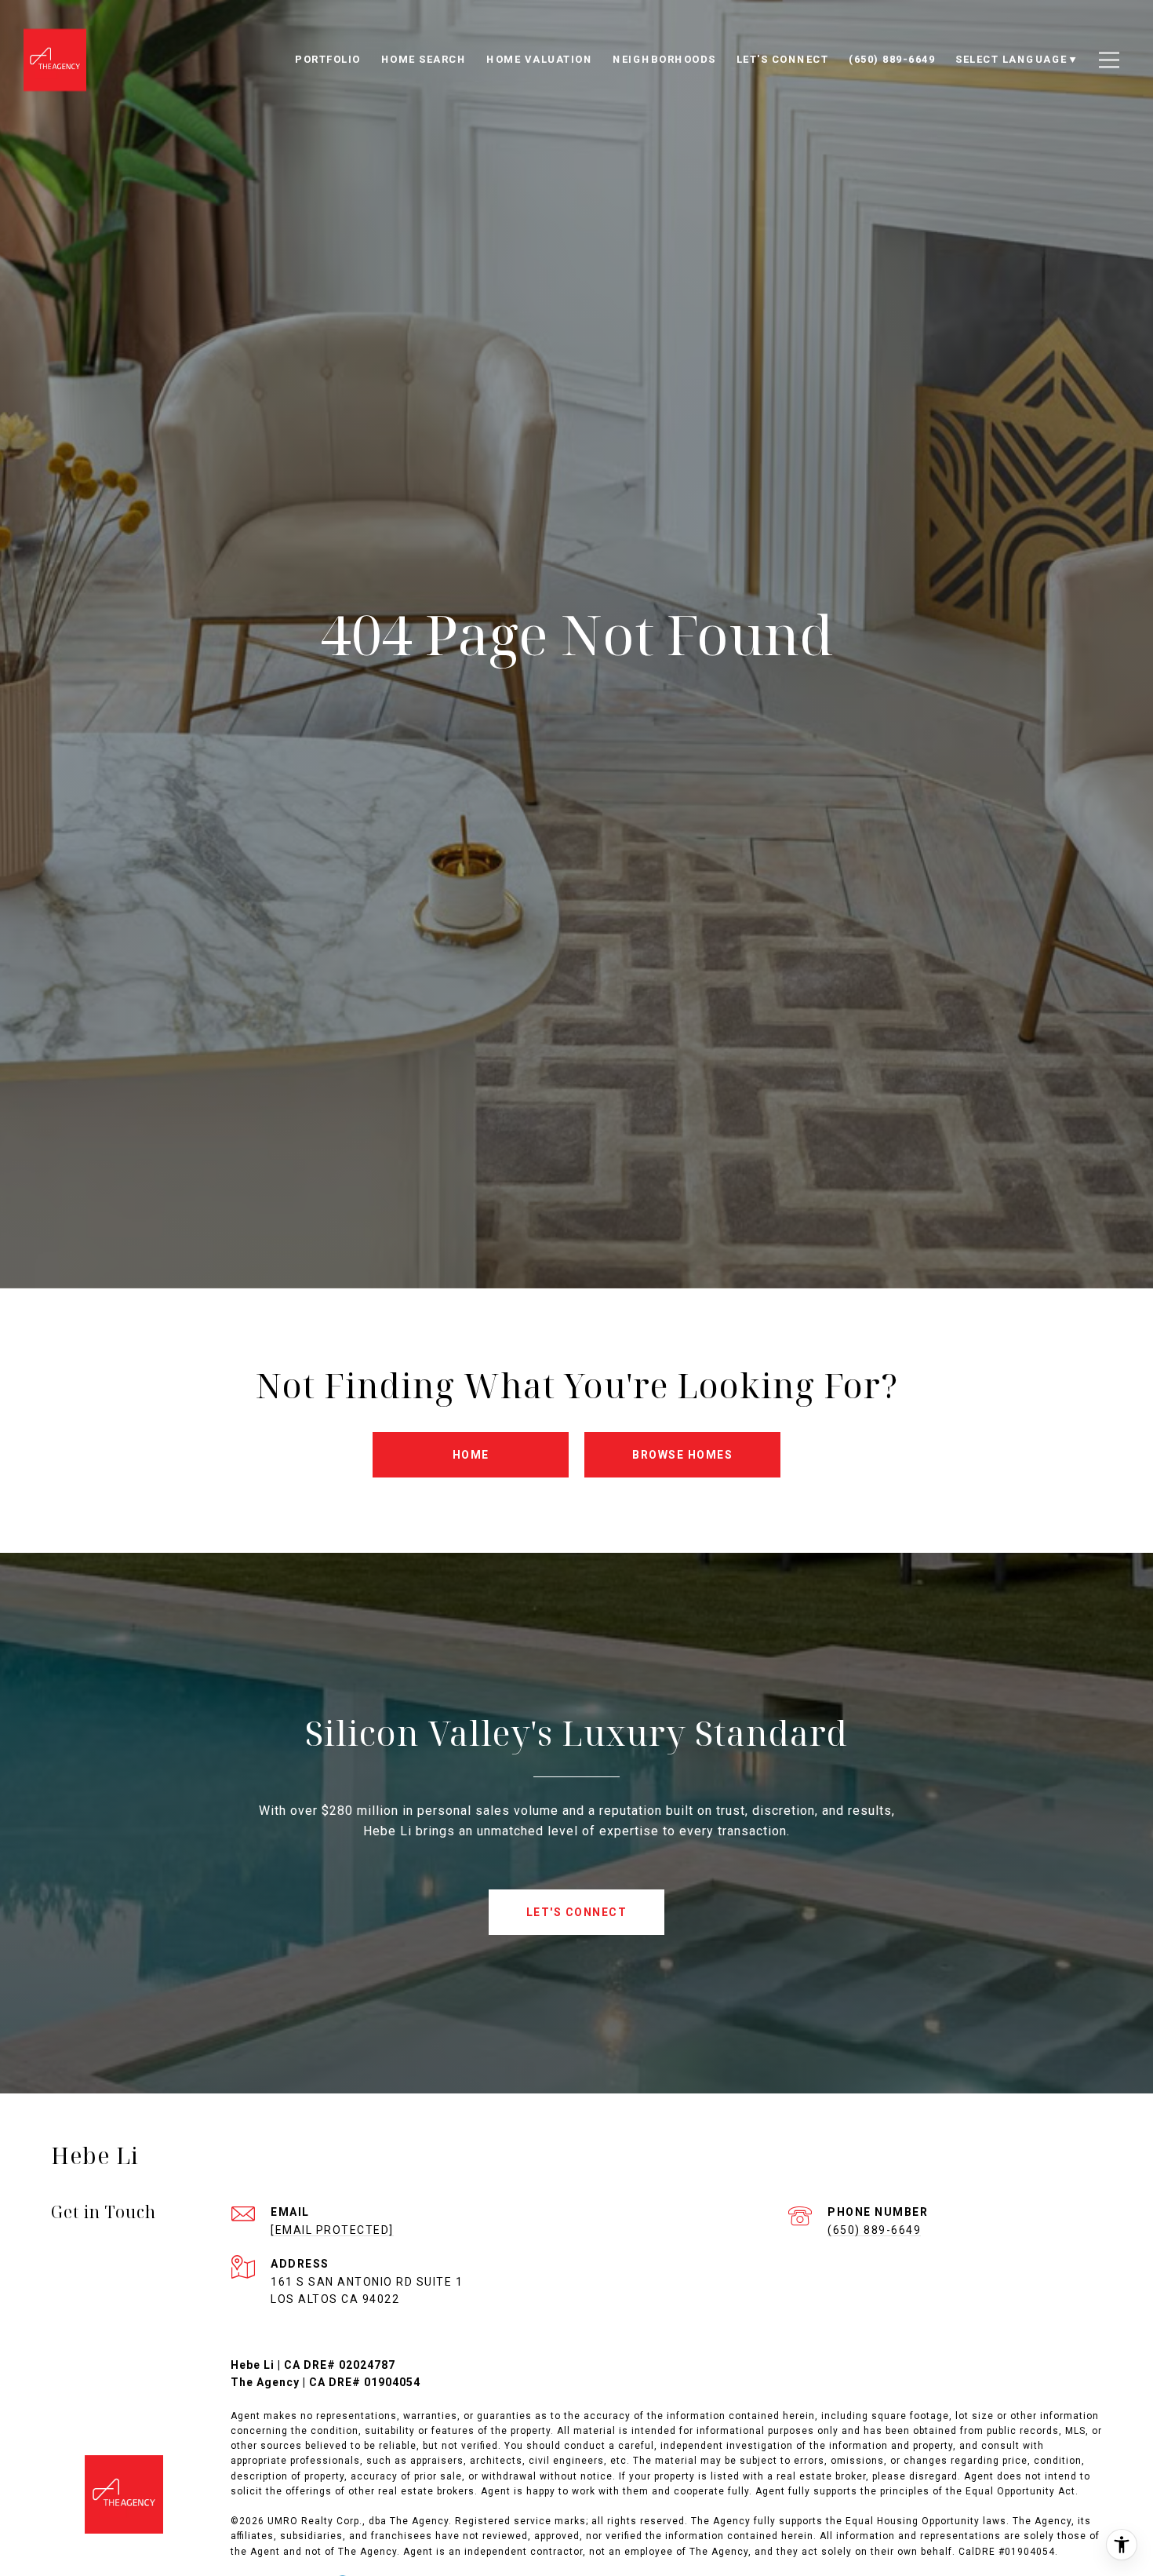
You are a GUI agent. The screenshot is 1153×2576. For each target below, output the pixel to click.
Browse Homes (682, 1455)
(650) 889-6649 (874, 2230)
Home (471, 1455)
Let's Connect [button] (577, 1912)
